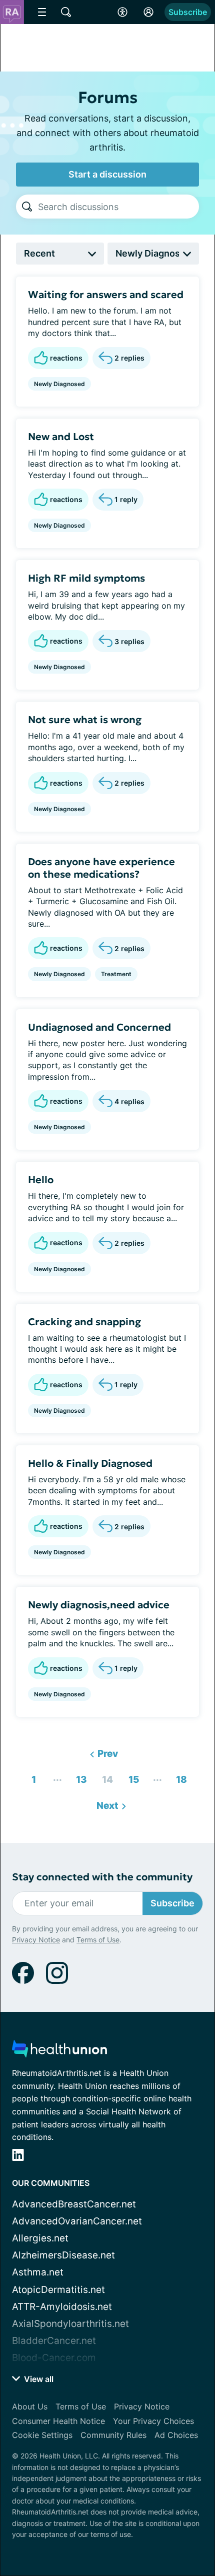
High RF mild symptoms (86, 578)
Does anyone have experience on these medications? (101, 868)
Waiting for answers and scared (106, 295)
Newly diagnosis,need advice (99, 1605)
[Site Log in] (148, 12)
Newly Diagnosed (59, 384)
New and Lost (61, 437)
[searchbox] (118, 207)
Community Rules (113, 2435)
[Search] (27, 207)
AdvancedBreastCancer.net (74, 2204)
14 (105, 1777)
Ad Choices (176, 2435)
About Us (30, 2406)
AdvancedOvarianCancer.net (77, 2221)
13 (79, 1777)
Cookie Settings (42, 2435)
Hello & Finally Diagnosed (90, 1463)
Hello (41, 1180)
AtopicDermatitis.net (58, 2290)
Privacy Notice (36, 1940)
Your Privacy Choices (153, 2421)
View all (38, 2379)
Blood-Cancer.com (54, 2358)
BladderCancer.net (54, 2341)
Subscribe (188, 12)
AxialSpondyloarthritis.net (70, 2324)
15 (131, 1777)
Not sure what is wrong (85, 720)
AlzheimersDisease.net (63, 2255)
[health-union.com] (59, 2052)
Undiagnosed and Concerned (99, 1027)
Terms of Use (98, 1940)
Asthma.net (38, 2272)
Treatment (116, 974)
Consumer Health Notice (58, 2421)
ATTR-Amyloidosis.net (62, 2307)
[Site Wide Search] (66, 12)
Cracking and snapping (84, 1322)
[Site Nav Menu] (42, 12)
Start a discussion (107, 174)
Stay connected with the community (102, 1877)
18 (179, 1777)
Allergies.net (40, 2238)
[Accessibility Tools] (122, 12)
